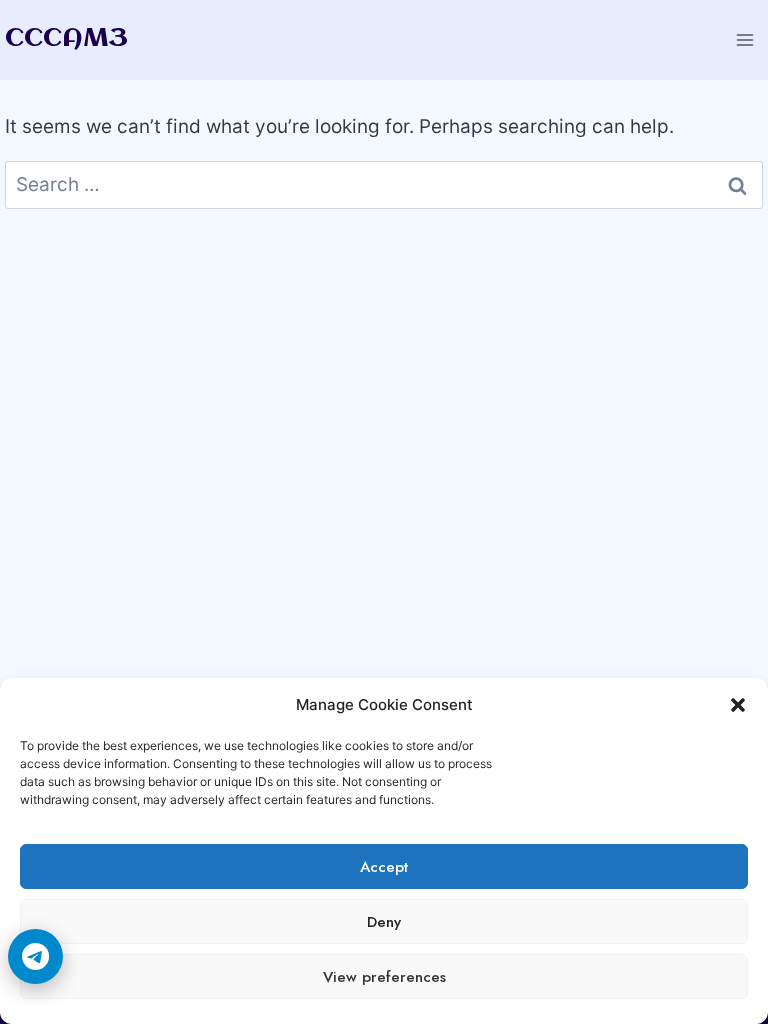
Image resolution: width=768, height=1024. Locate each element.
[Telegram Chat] (35, 956)
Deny (384, 922)
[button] (738, 705)
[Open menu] (744, 39)
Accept (384, 867)
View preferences (384, 977)
